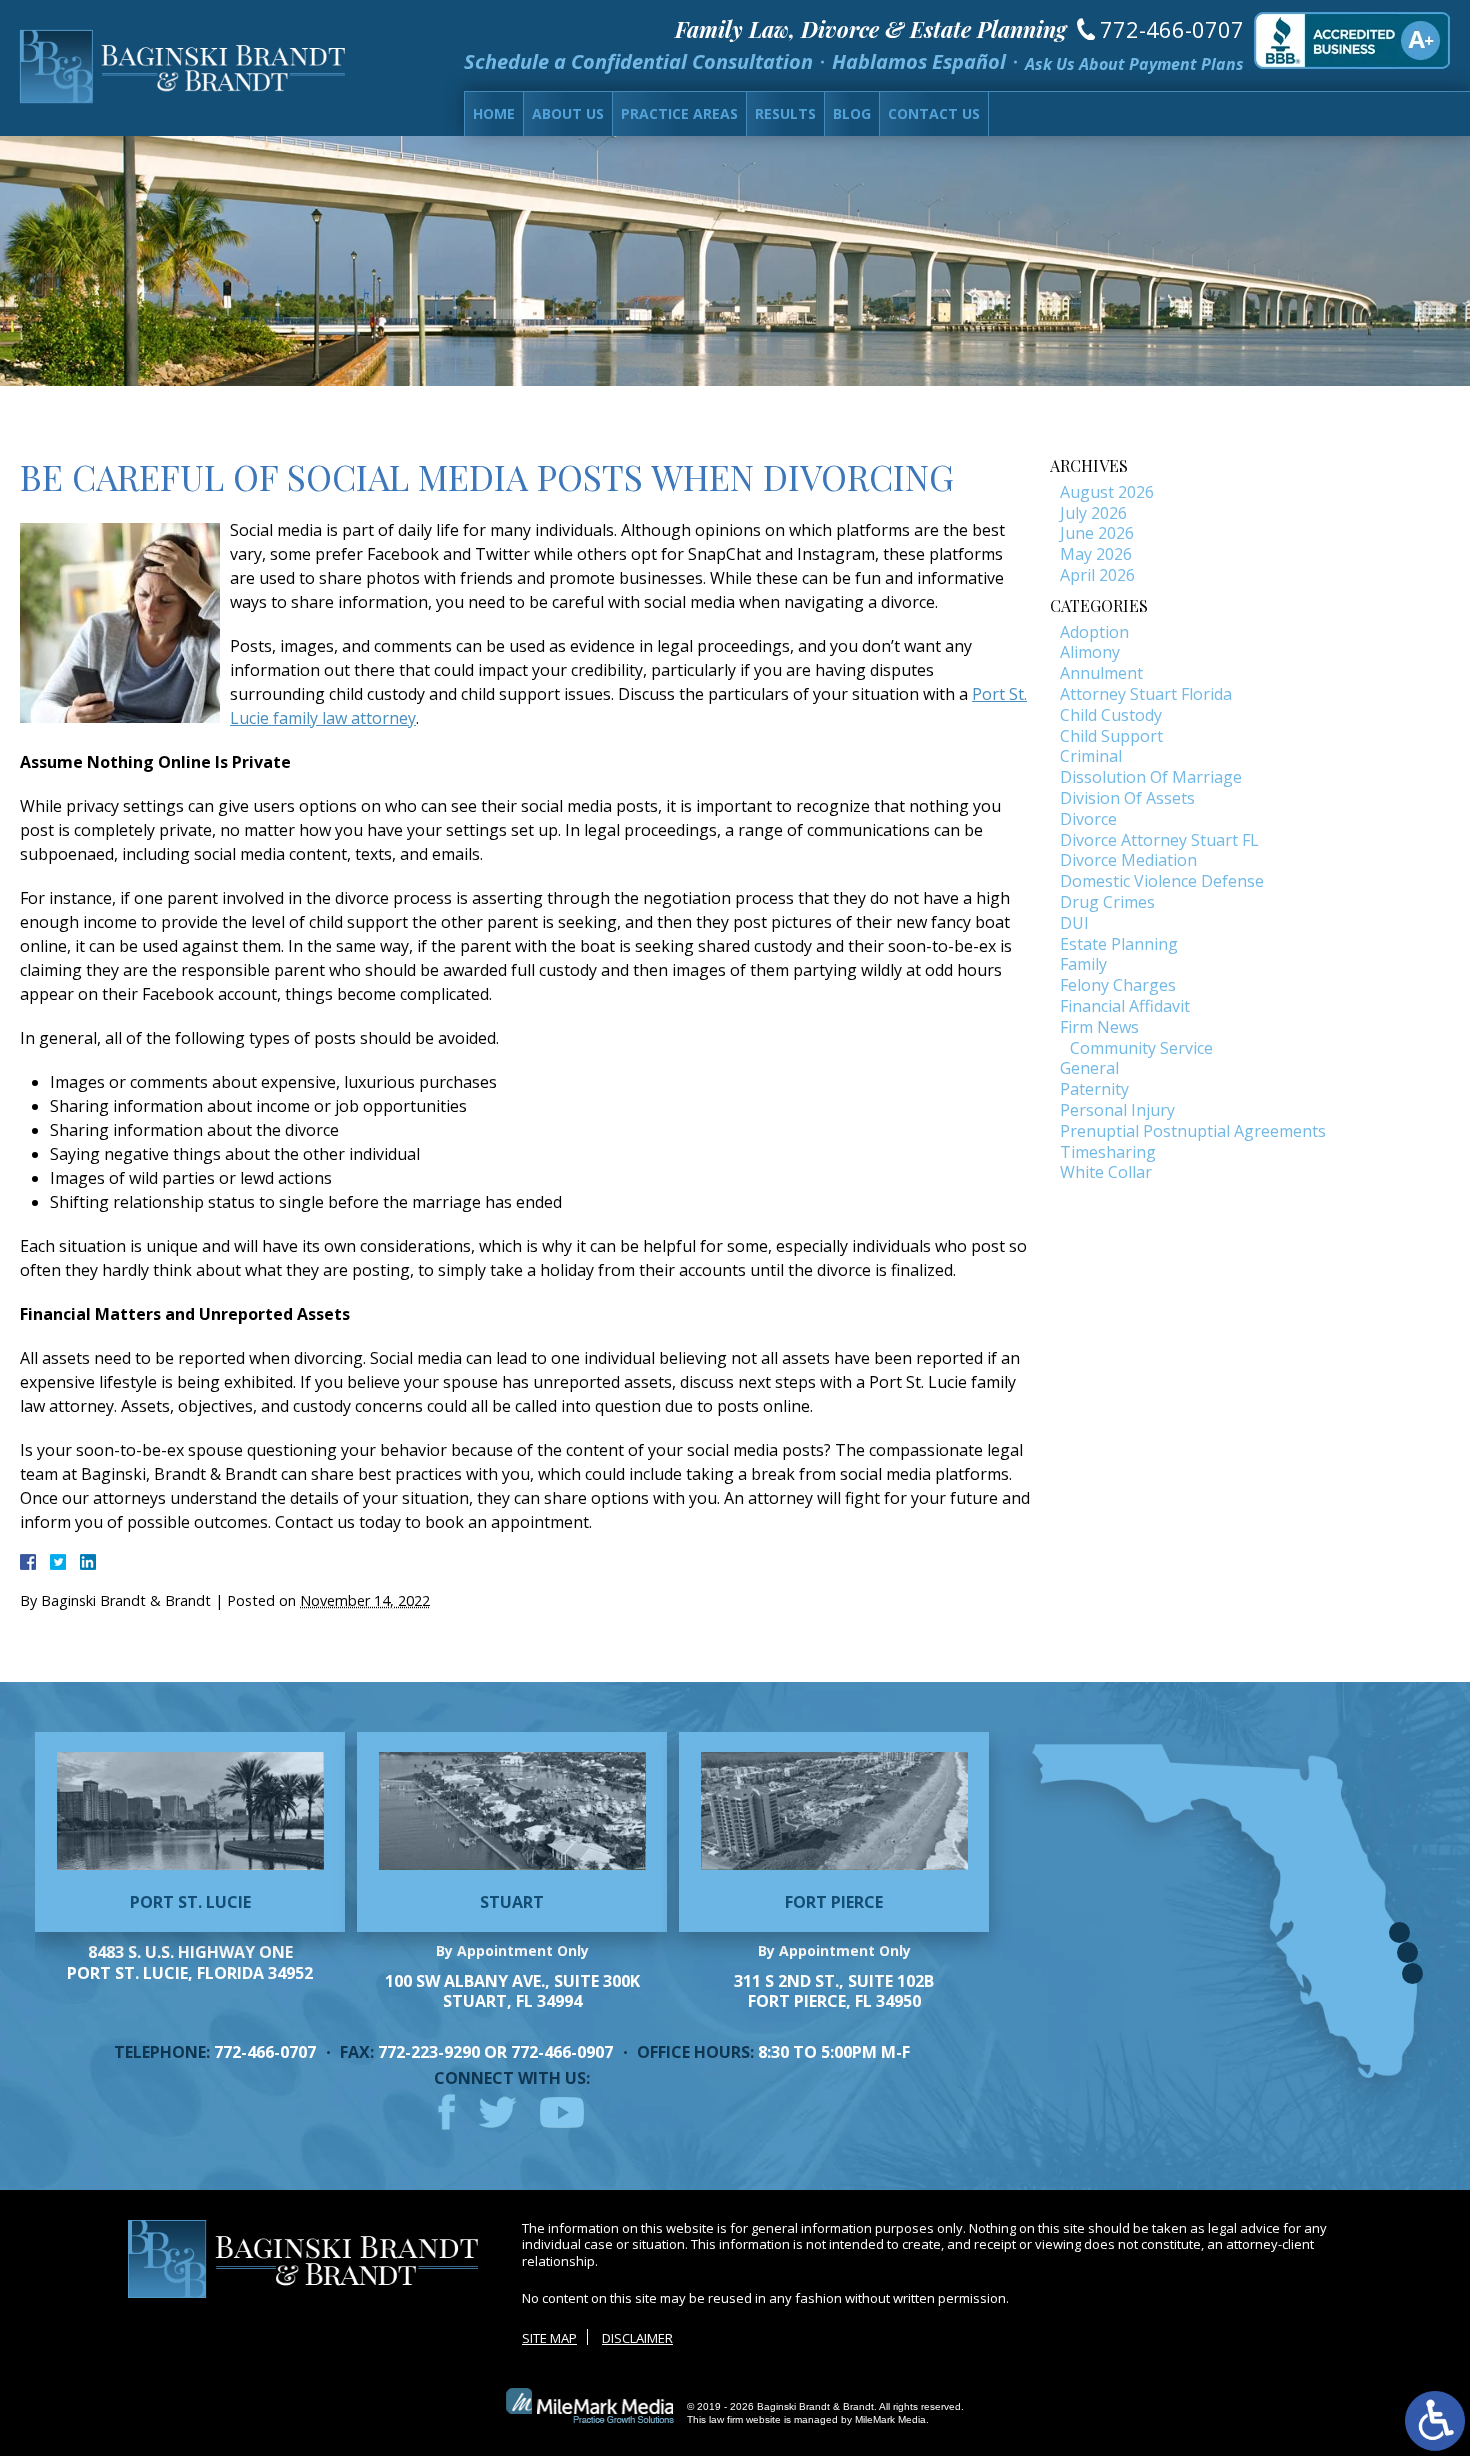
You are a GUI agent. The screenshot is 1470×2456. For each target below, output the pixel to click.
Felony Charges (1118, 985)
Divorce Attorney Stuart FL (1159, 840)
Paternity (1094, 1089)
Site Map (549, 2338)
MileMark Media (890, 2419)
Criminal (1091, 756)
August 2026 (1107, 492)
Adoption (1094, 632)
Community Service (1141, 1048)
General (1089, 1068)
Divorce (1088, 819)
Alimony (1090, 652)
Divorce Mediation (1128, 860)
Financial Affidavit (1125, 1006)
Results (785, 113)
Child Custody (1111, 715)
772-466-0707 (1172, 29)
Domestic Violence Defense (1162, 881)
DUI (1074, 923)
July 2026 (1093, 513)
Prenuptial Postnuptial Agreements (1193, 1131)
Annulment (1101, 673)
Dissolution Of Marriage (1151, 777)
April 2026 (1097, 575)
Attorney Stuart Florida (1146, 694)
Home (494, 113)
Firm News (1099, 1027)
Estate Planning (1119, 944)
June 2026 (1097, 533)
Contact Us (934, 113)
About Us (568, 113)
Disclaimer (637, 2338)
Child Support (1111, 736)
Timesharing (1108, 1152)
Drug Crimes (1107, 902)
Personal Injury (1117, 1110)
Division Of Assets (1127, 798)
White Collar (1106, 1172)
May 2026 (1096, 554)
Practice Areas (679, 113)
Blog (852, 113)
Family (1083, 964)
